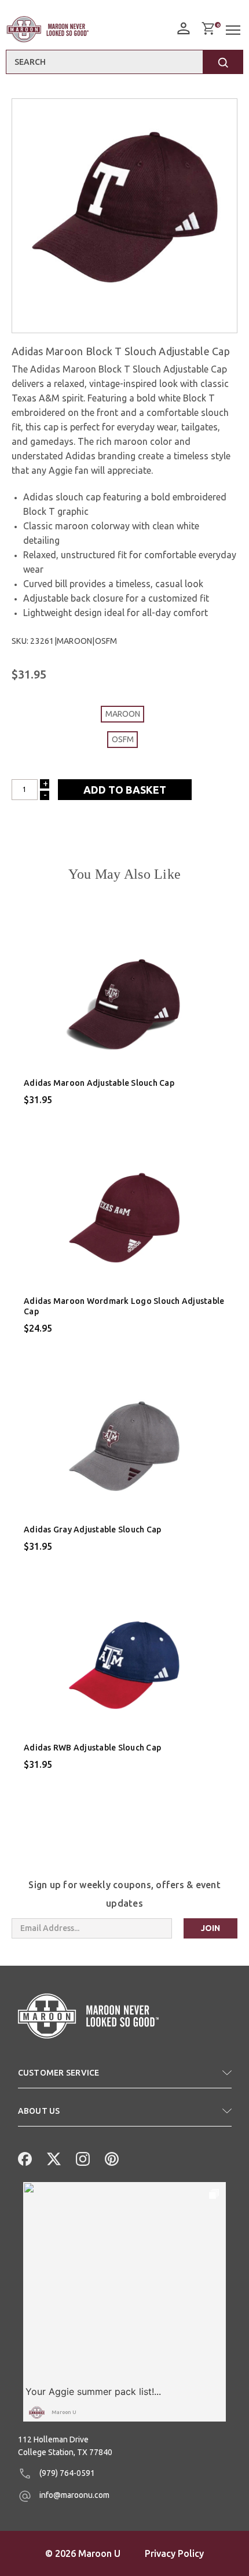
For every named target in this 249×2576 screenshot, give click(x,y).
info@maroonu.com (74, 2495)
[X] (53, 2158)
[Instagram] (82, 2158)
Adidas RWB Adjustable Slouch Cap (92, 1748)
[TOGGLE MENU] (235, 30)
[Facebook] (24, 2158)
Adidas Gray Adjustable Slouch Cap (92, 1530)
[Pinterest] (111, 2158)
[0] (208, 28)
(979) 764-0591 (66, 2473)
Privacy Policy (174, 2553)
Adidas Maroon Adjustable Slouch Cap (99, 1083)
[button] (125, 2077)
